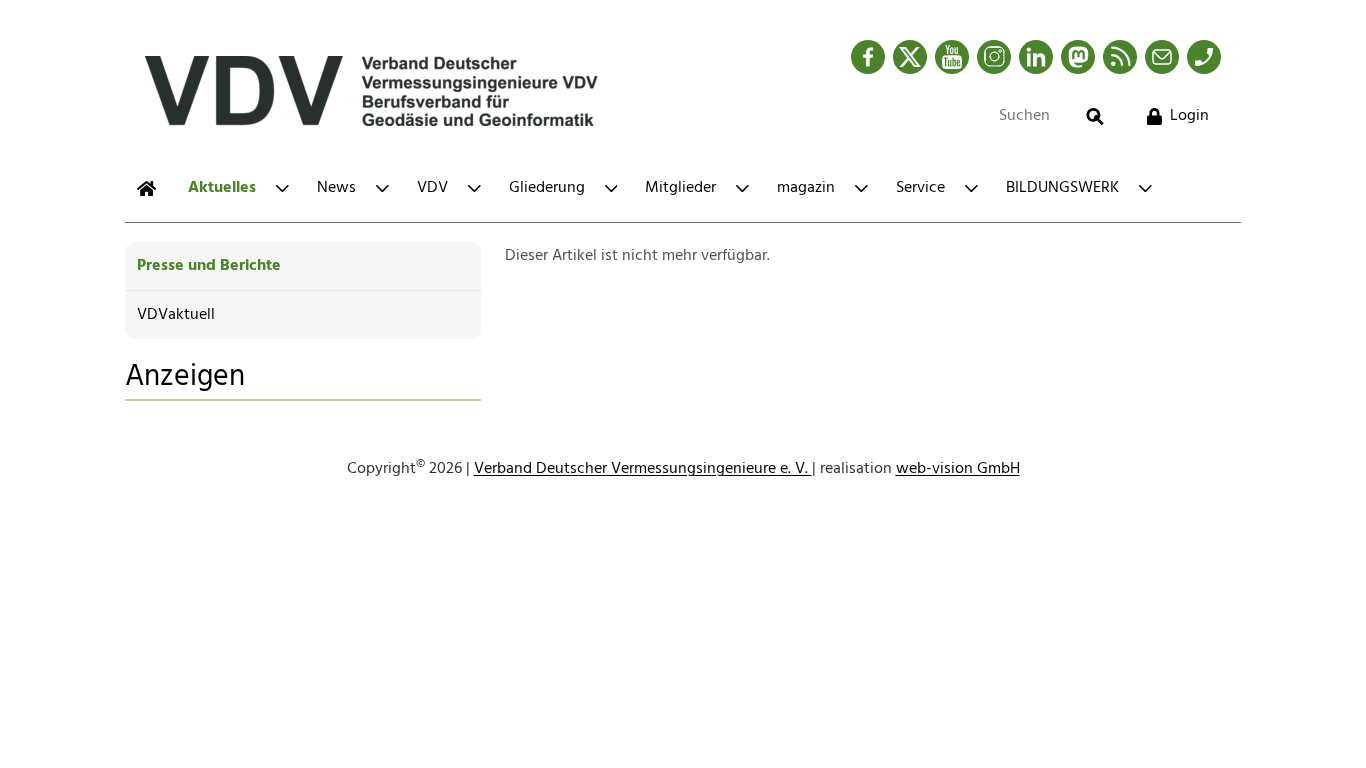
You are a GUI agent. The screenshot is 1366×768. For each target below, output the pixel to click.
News (336, 188)
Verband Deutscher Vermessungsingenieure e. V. (643, 469)
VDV (432, 188)
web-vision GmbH (958, 469)
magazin (806, 188)
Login (1189, 116)
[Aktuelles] (146, 188)
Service (920, 188)
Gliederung (547, 188)
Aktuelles (222, 188)
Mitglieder (680, 188)
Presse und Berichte (209, 266)
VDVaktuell (176, 315)
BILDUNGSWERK (1062, 188)
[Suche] (1095, 116)
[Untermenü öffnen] (282, 188)
